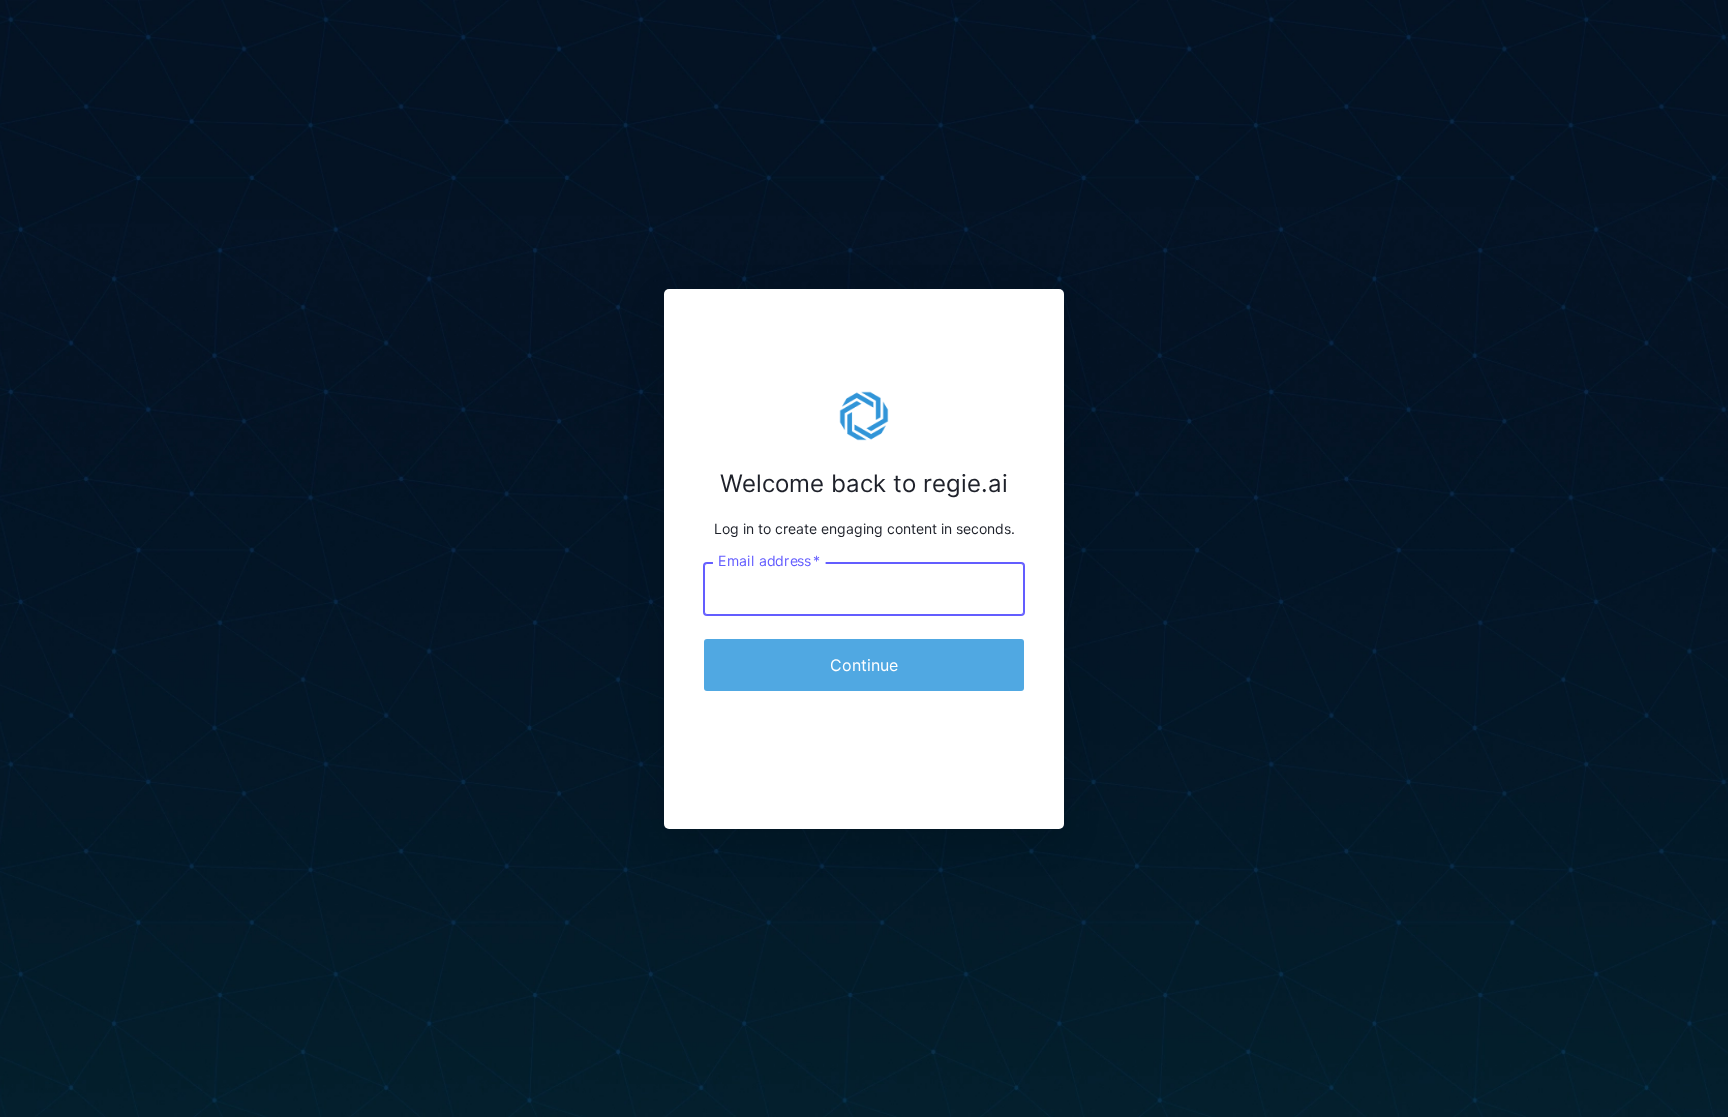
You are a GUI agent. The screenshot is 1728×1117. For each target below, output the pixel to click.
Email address (769, 560)
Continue (864, 665)
